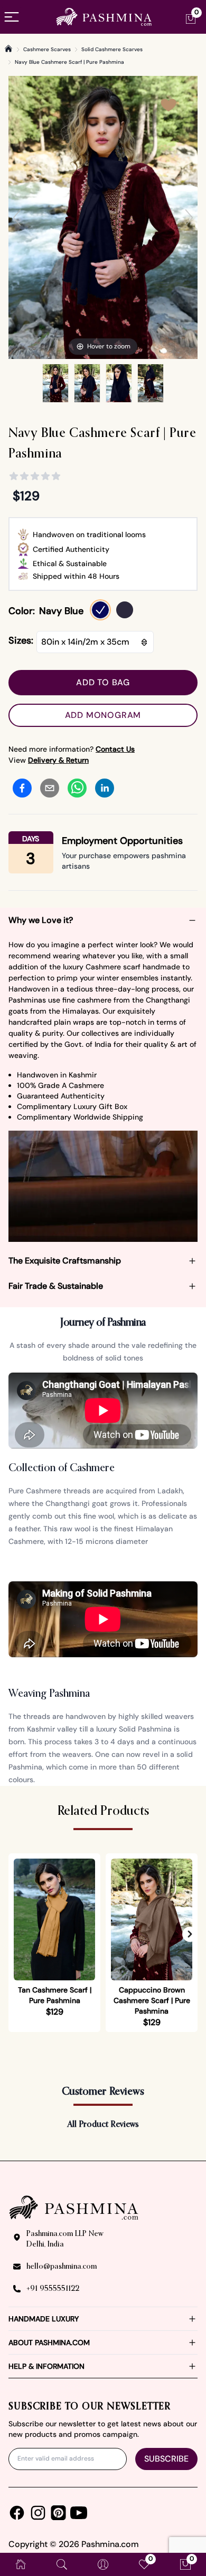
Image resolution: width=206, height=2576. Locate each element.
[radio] (100, 610)
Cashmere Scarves (47, 49)
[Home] (8, 48)
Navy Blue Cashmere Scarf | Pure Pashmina (69, 62)
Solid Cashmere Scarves (112, 49)
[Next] (189, 218)
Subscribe (166, 2459)
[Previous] (17, 218)
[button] (190, 1935)
